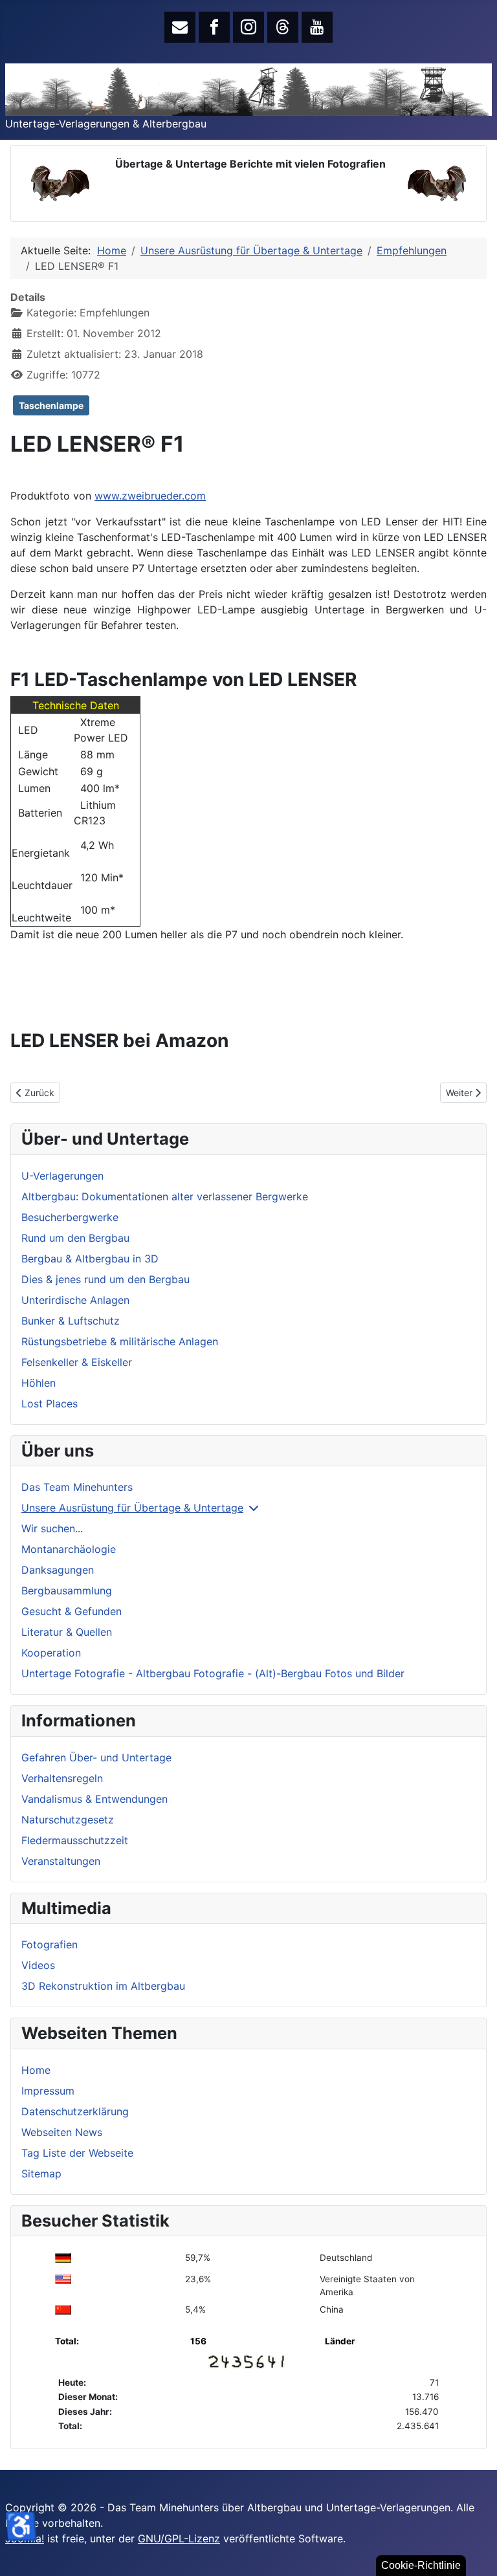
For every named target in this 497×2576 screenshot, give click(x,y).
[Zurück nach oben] (474, 2552)
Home (36, 2070)
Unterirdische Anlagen (75, 1300)
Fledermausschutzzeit (75, 1840)
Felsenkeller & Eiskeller (77, 1362)
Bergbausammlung (67, 1591)
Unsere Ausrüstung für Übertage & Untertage (132, 1508)
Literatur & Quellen (67, 1632)
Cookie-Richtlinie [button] (421, 2565)
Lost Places (50, 1404)
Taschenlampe (51, 405)
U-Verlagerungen (62, 1176)
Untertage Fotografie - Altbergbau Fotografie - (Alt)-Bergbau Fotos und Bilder (213, 1673)
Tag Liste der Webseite (77, 2153)
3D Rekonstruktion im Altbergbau (103, 1986)
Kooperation (51, 1653)
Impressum (48, 2091)
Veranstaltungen (61, 1861)
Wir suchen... (52, 1528)
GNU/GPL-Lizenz (179, 2538)
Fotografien (50, 1944)
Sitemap (41, 2174)
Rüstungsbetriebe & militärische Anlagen (120, 1341)
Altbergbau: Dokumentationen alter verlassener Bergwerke (165, 1196)
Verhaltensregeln (62, 1778)
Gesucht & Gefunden (72, 1611)
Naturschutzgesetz (68, 1820)
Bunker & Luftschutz (71, 1321)
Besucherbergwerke (70, 1217)
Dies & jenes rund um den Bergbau (105, 1279)
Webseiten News (62, 2132)
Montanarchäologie (69, 1549)
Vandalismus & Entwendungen (94, 1799)
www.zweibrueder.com (150, 496)
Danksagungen (58, 1570)
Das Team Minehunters (77, 1487)
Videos (38, 1965)
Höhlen (39, 1383)
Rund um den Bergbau (75, 1238)
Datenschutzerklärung (75, 2111)
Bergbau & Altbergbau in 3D (90, 1259)
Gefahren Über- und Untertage (96, 1757)
